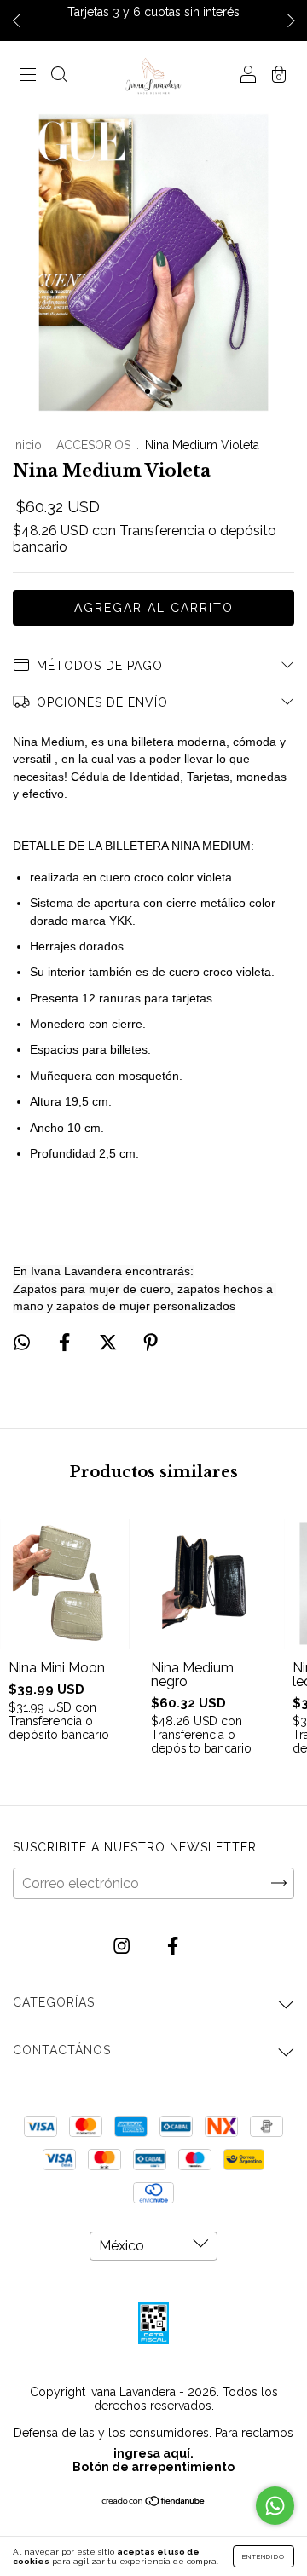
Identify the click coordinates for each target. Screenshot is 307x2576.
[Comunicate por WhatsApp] (275, 2506)
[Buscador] (59, 76)
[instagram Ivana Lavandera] (123, 1946)
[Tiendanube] (154, 2502)
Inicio (27, 445)
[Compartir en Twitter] (110, 1342)
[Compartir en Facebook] (66, 1342)
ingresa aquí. (153, 2453)
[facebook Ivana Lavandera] (173, 1946)
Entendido (264, 2556)
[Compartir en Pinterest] (151, 1342)
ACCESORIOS (93, 445)
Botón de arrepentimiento (153, 2467)
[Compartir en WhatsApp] (22, 1342)
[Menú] (28, 76)
